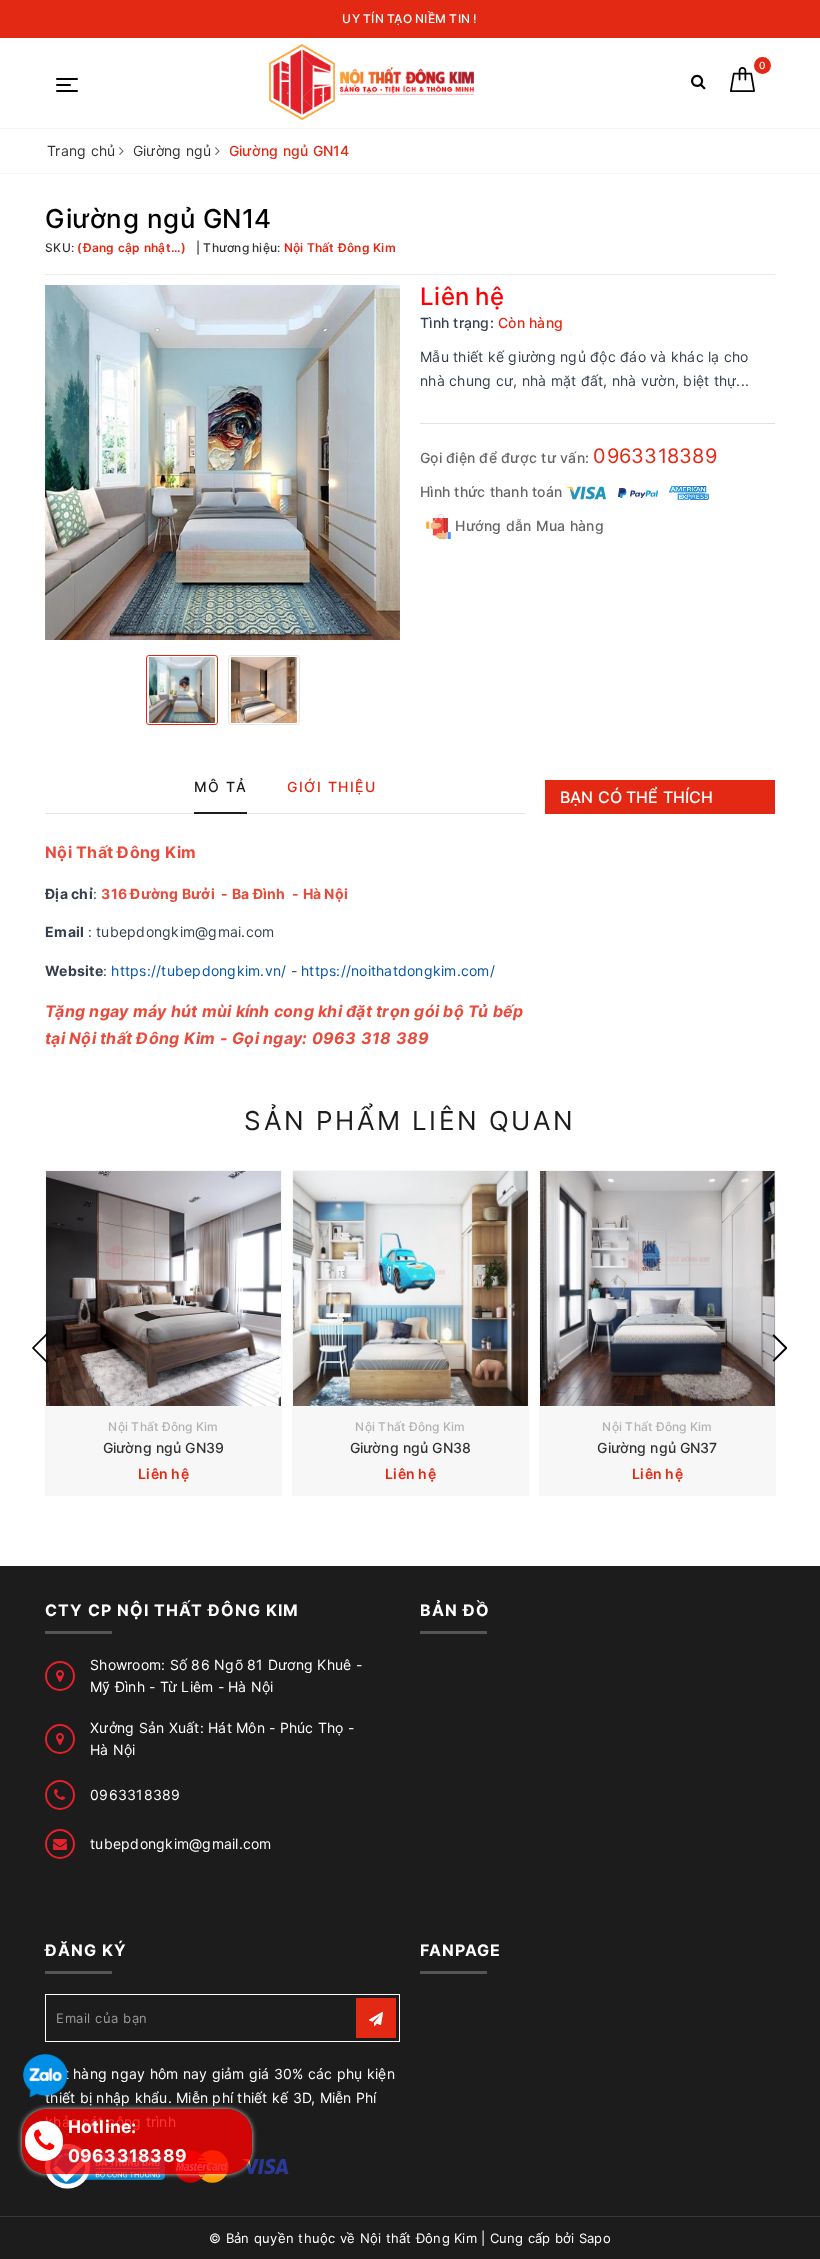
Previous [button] (40, 1348)
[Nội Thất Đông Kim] (374, 83)
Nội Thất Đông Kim (163, 1426)
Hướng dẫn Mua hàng (527, 525)
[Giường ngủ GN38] (410, 1288)
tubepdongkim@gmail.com (181, 1843)
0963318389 (655, 456)
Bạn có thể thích (637, 797)
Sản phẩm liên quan (409, 1120)
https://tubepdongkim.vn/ (198, 970)
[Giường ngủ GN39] (163, 1288)
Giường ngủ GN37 (657, 1447)
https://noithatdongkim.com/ (398, 970)
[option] (222, 462)
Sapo (595, 2238)
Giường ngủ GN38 (410, 1447)
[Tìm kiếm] (698, 85)
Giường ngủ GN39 (163, 1447)
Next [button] (780, 1348)
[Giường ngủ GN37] (657, 1288)
